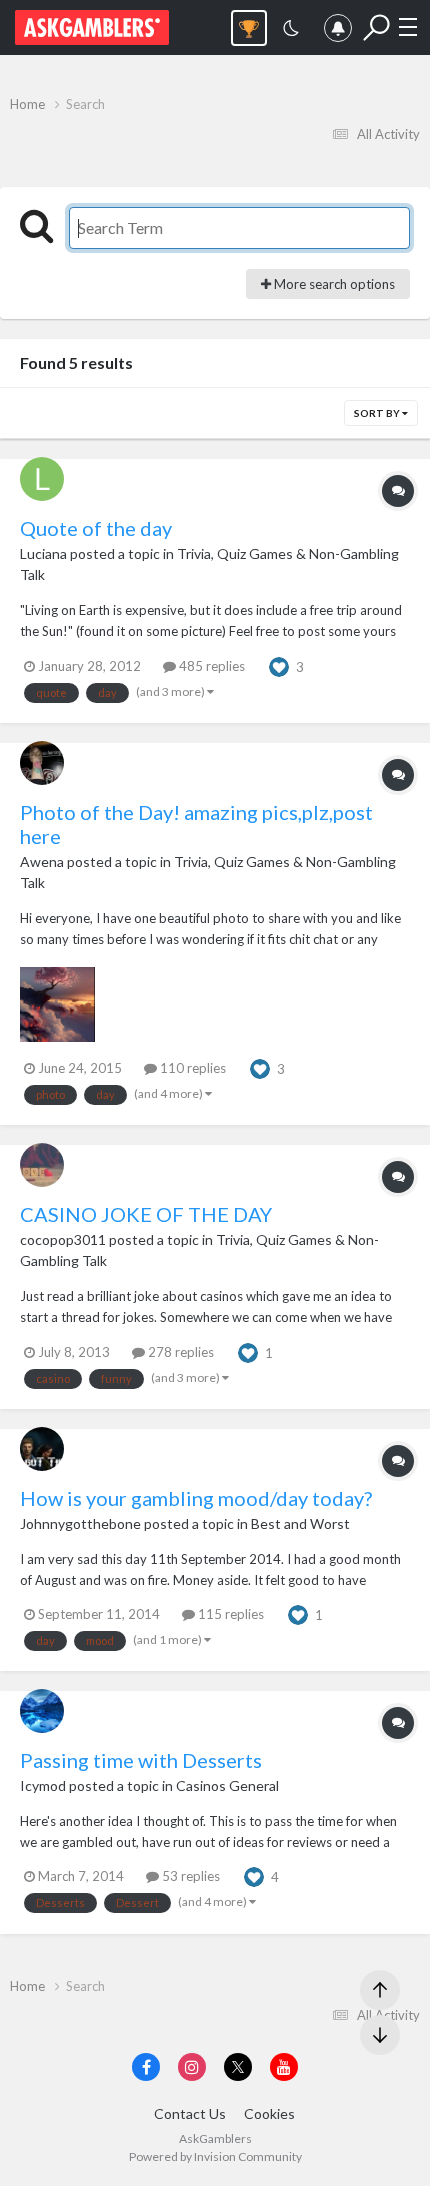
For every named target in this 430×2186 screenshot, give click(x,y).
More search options (333, 284)
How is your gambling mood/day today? (196, 1498)
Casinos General (227, 1785)
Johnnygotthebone (80, 1523)
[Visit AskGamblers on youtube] (284, 2067)
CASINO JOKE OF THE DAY (146, 1214)
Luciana (43, 553)
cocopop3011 (63, 1239)
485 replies (210, 666)
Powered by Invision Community (215, 2156)
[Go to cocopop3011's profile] (42, 1165)
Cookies (269, 2113)
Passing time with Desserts (141, 1760)
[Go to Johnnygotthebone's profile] (42, 1449)
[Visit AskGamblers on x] (238, 2067)
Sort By (378, 413)
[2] (291, 30)
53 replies (189, 1876)
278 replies (179, 1352)
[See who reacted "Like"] (279, 665)
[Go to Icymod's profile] (42, 1711)
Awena (42, 861)
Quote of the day (96, 528)
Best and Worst (300, 1523)
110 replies (191, 1068)
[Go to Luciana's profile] (42, 479)
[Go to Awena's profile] (42, 763)
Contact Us (190, 2113)
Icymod (43, 1785)
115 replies (229, 1614)
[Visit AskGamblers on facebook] (146, 2067)
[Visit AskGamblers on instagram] (192, 2067)
